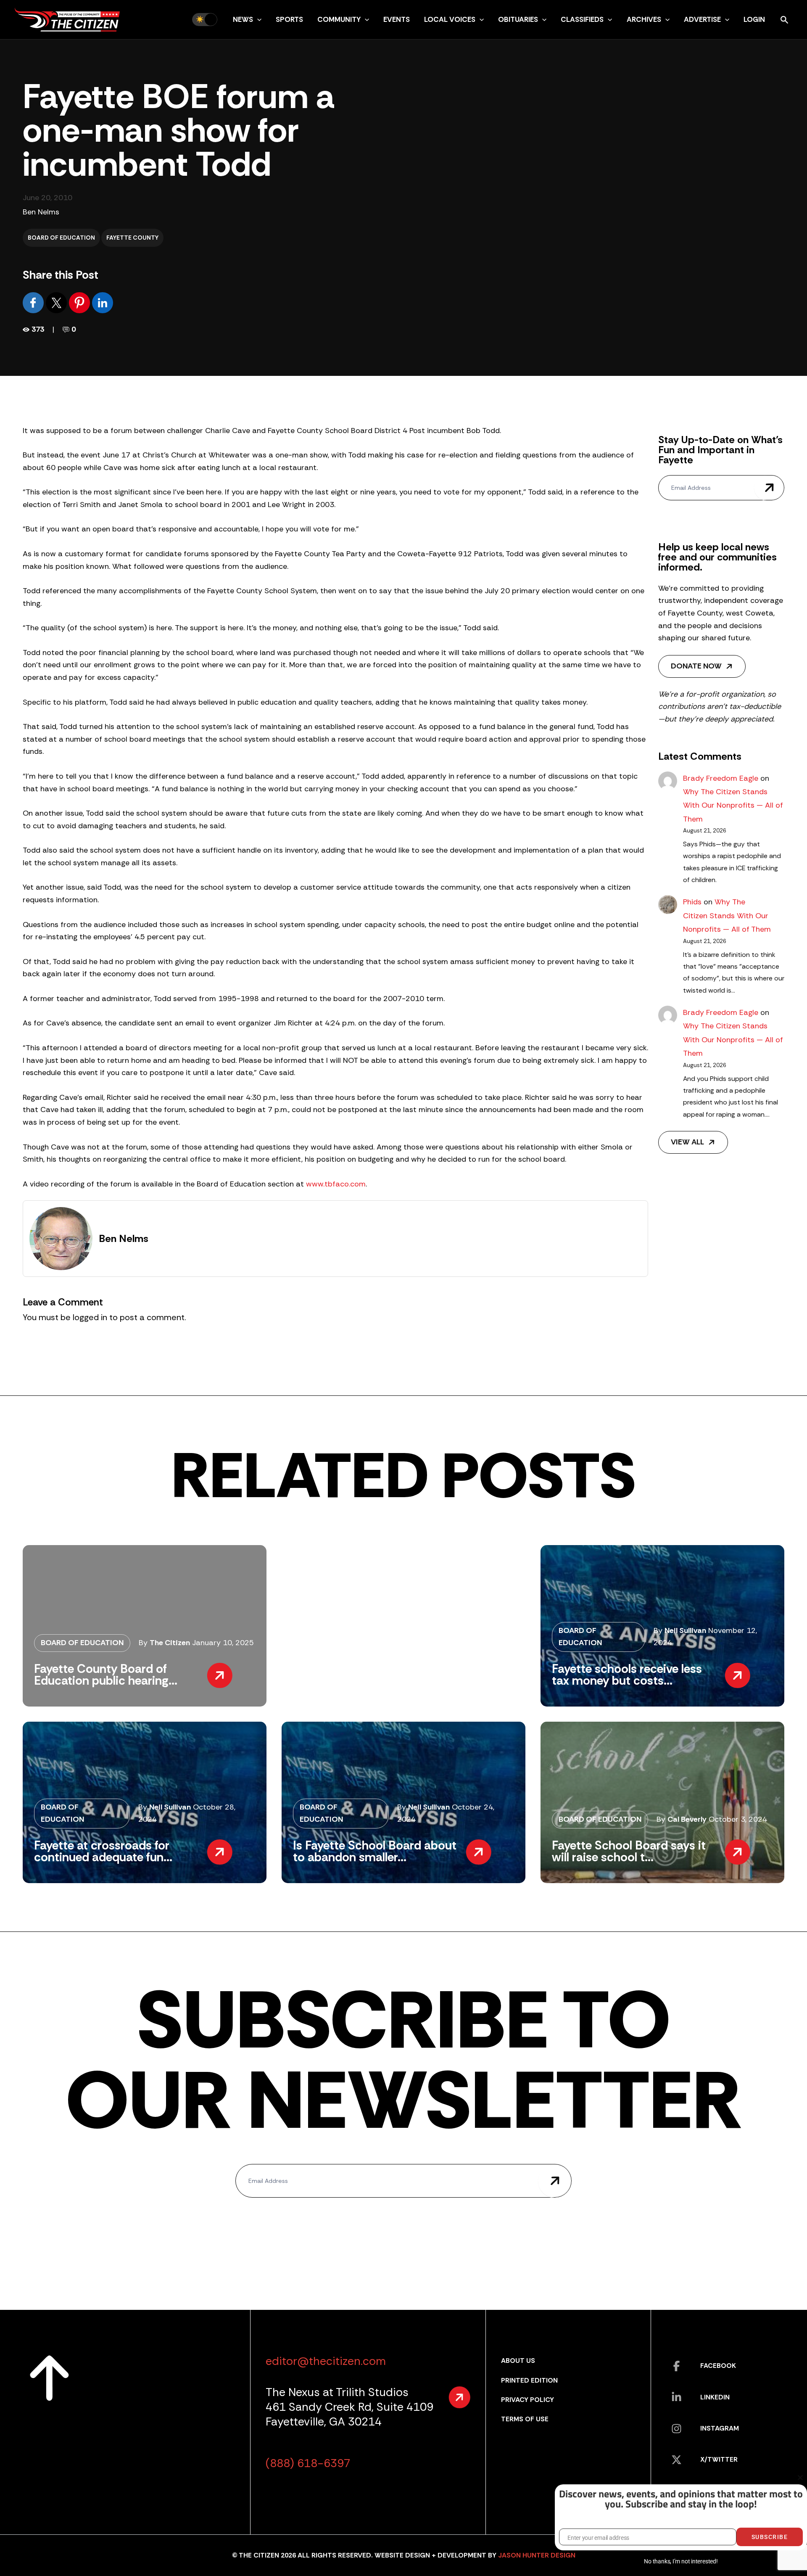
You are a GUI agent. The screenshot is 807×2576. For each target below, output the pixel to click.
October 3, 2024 (738, 1819)
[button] (257, 19)
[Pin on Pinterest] (80, 302)
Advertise (702, 19)
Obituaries (518, 19)
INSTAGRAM (720, 2428)
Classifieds (582, 19)
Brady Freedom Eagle (721, 778)
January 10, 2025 (223, 1643)
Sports (289, 19)
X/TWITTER (719, 2459)
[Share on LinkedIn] (103, 302)
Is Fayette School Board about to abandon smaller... (375, 1851)
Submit (769, 488)
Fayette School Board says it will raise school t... (629, 1851)
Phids (692, 902)
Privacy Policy (527, 2400)
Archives (644, 19)
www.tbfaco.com (336, 1184)
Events (397, 19)
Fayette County (132, 238)
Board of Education (61, 238)
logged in (90, 1317)
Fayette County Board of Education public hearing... (106, 1675)
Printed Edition (529, 2380)
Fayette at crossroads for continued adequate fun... (103, 1851)
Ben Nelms (41, 212)
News (243, 19)
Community (339, 19)
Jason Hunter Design (537, 2555)
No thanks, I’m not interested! (681, 2561)
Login (754, 19)
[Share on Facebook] (34, 302)
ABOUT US (518, 2361)
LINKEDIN (715, 2397)
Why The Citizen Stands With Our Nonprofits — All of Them (733, 805)
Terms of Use (525, 2419)
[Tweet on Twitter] (57, 302)
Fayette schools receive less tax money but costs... (627, 1675)
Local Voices (450, 19)
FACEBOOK (718, 2366)
